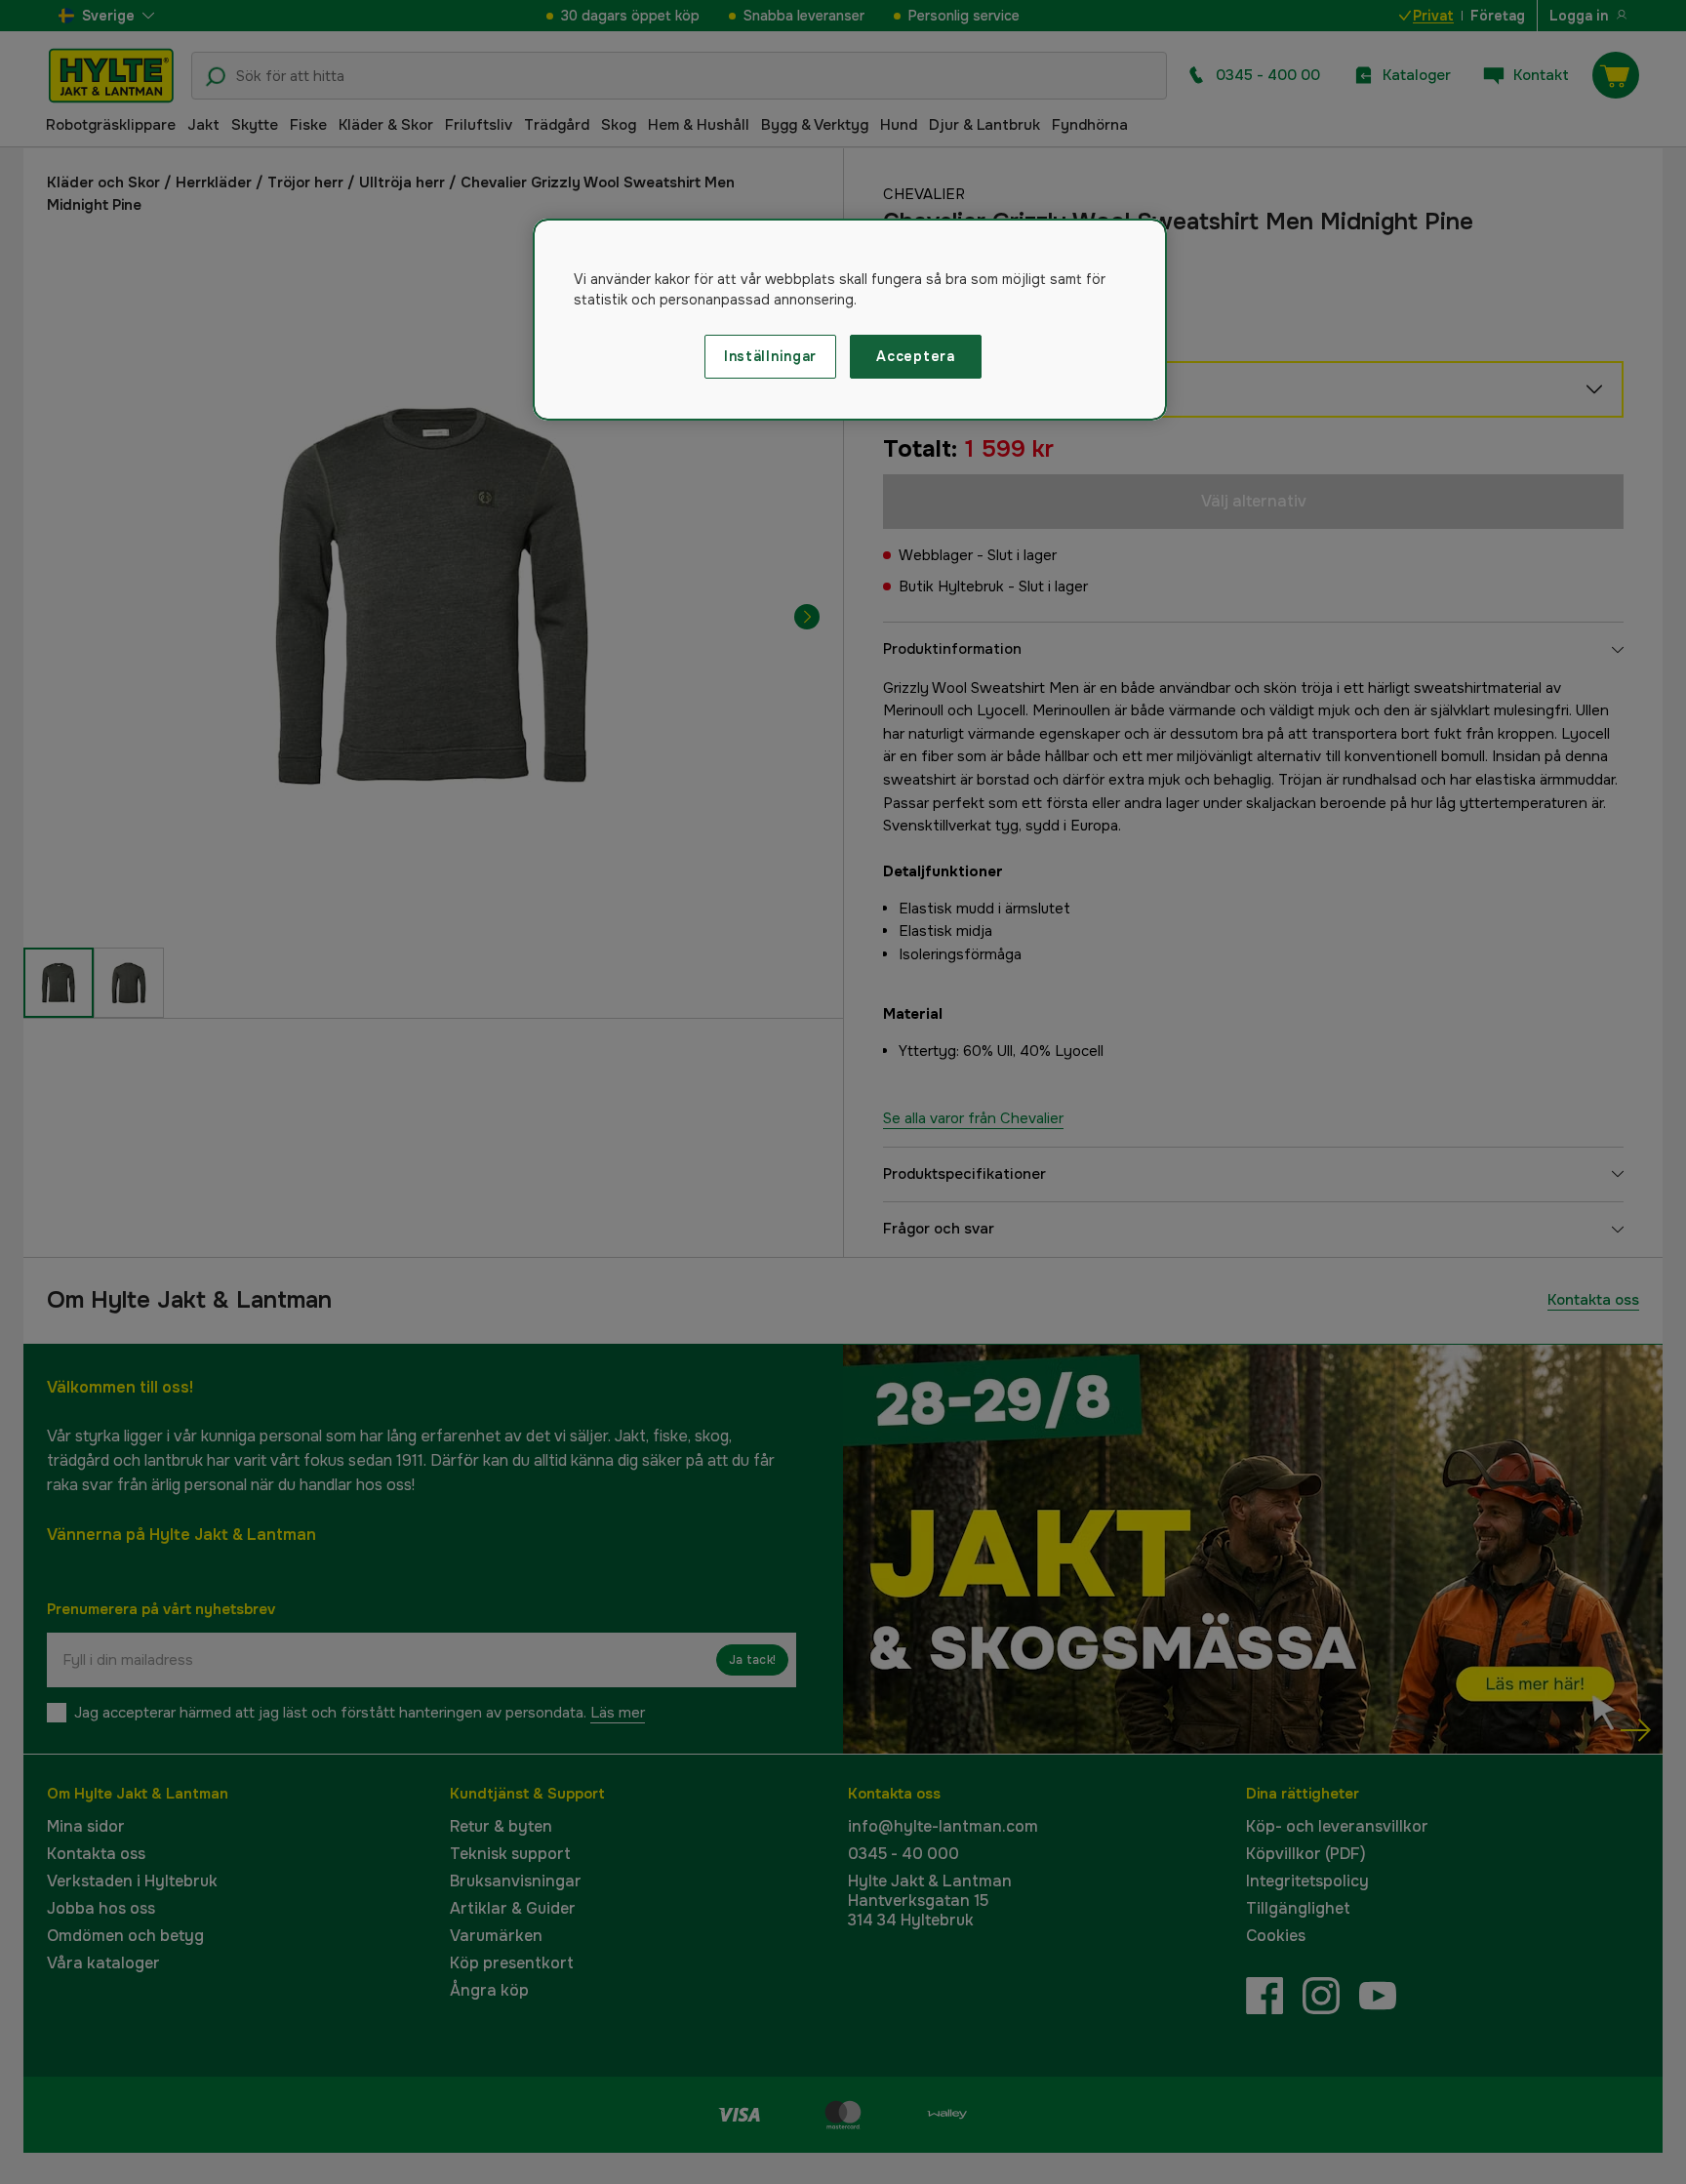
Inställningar (770, 356)
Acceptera (915, 356)
